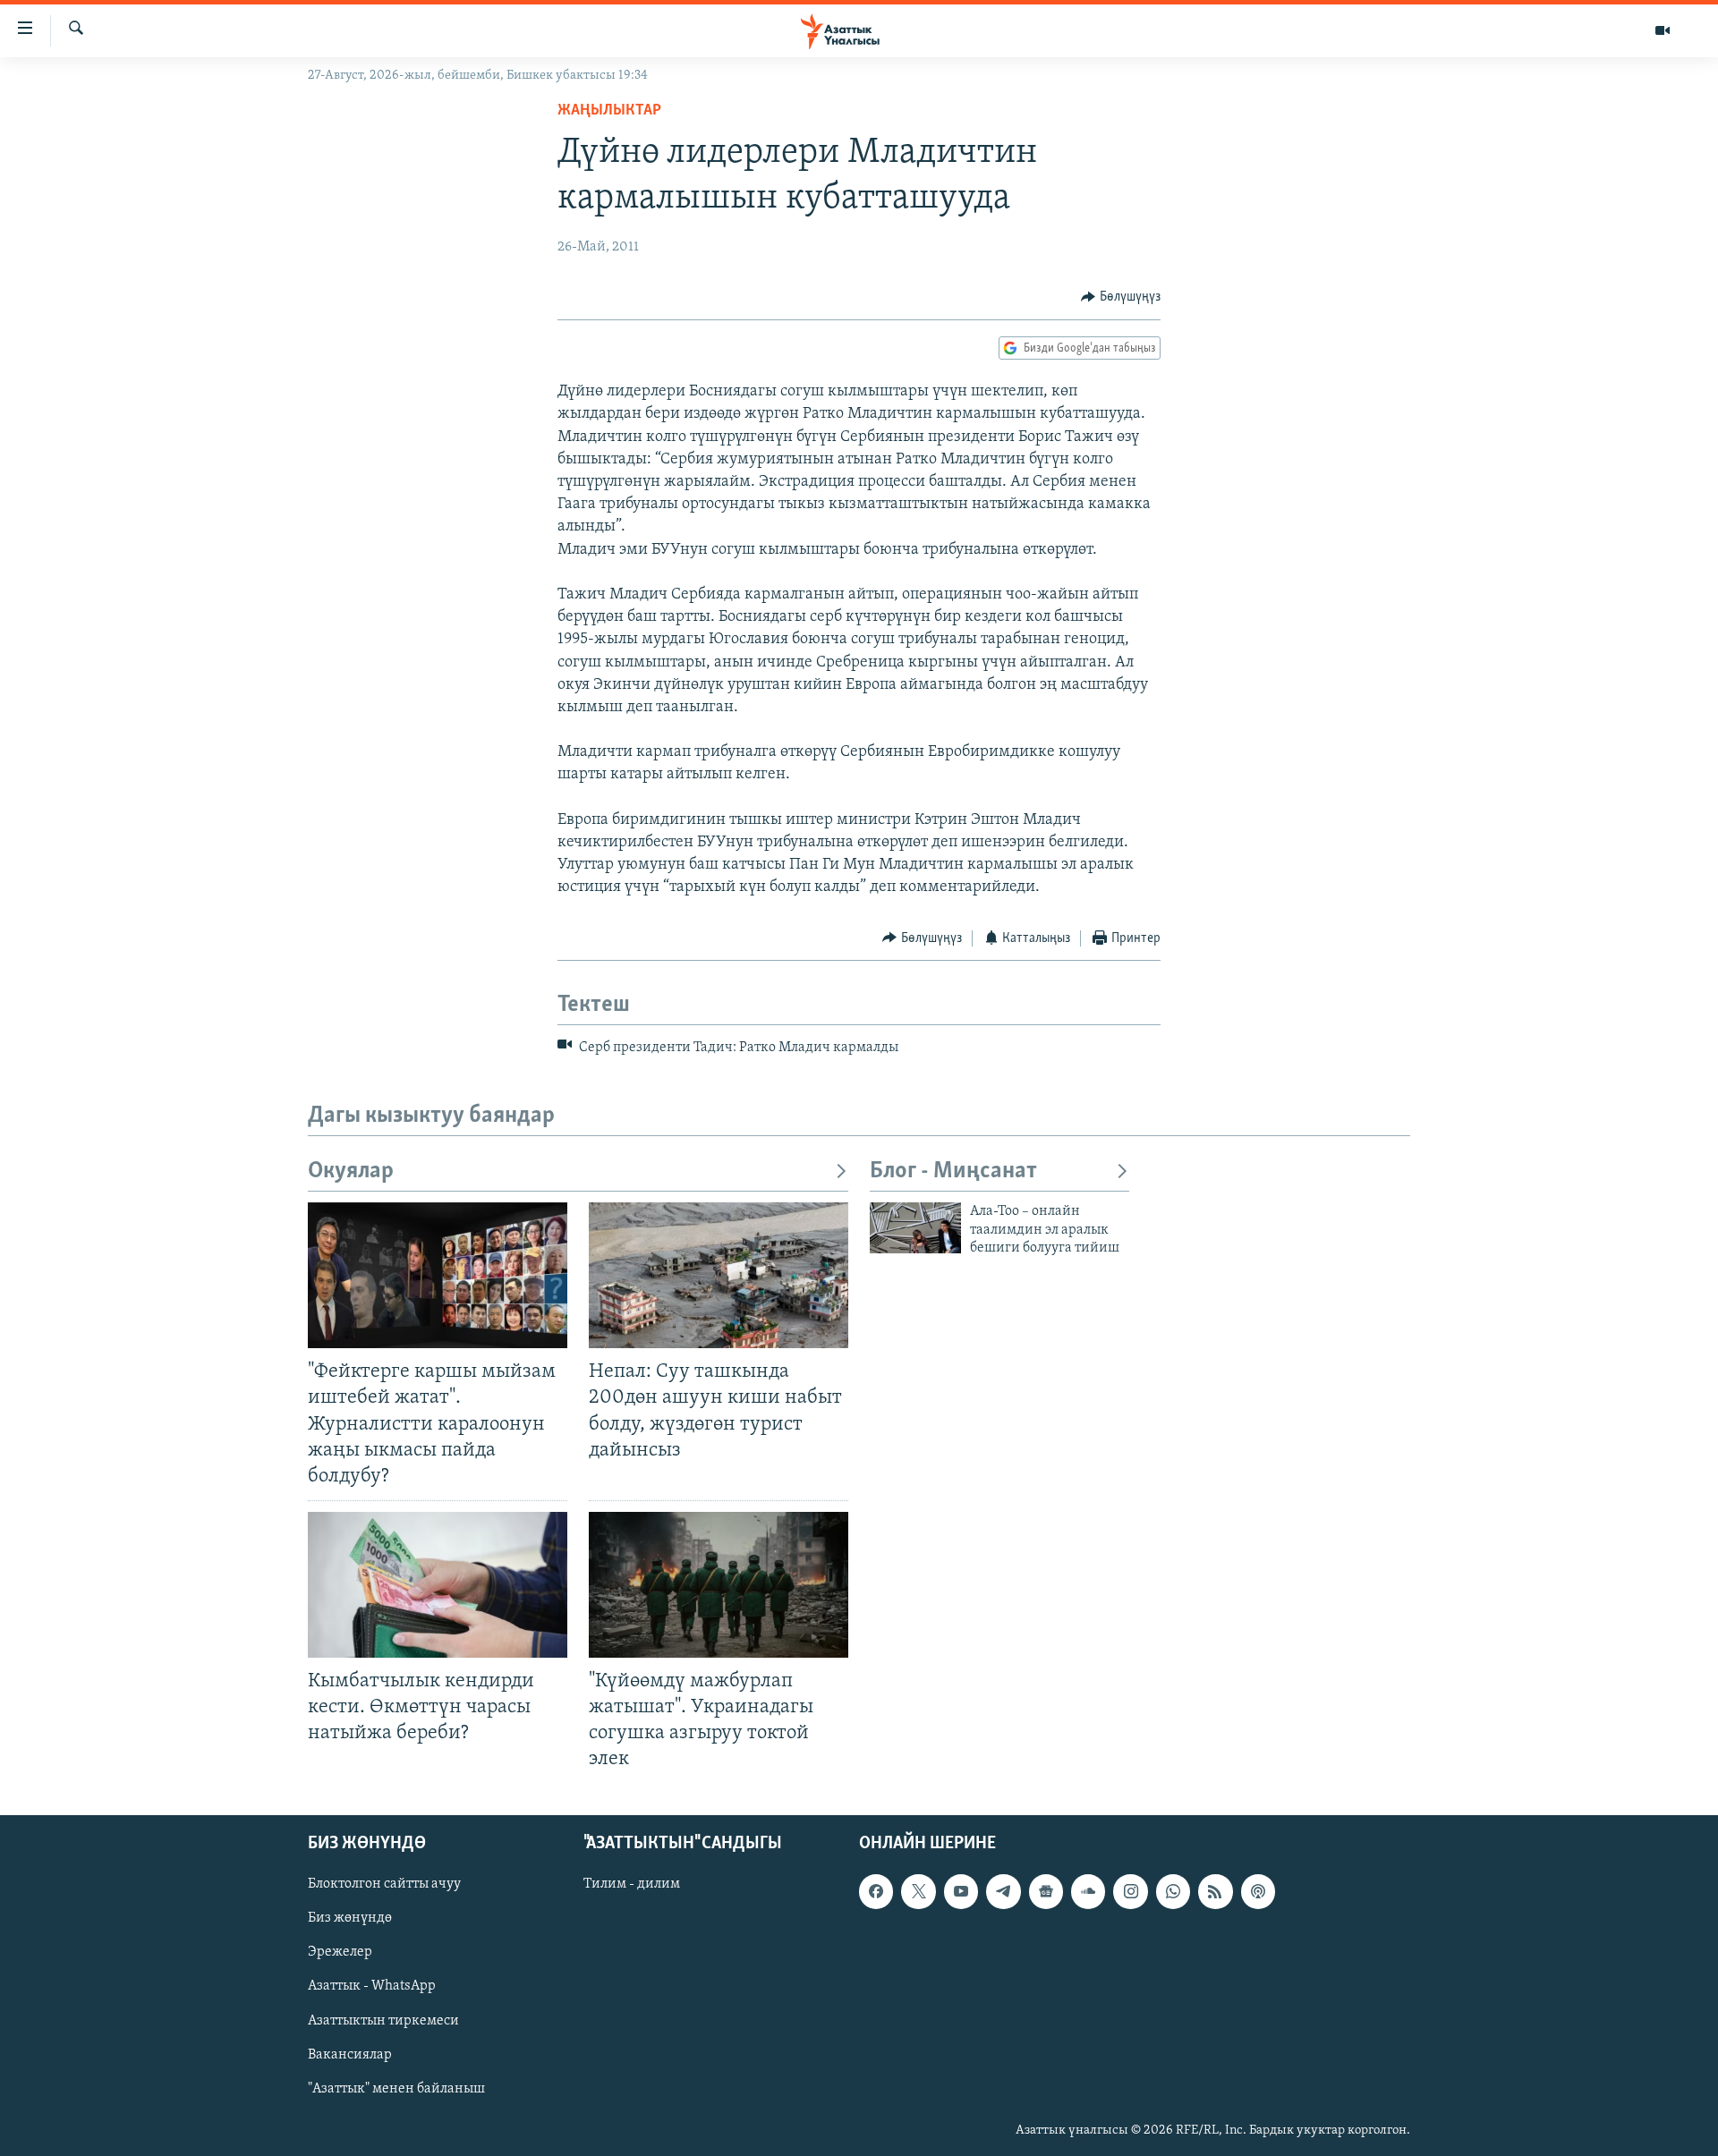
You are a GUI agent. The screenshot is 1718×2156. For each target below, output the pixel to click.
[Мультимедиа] (1663, 30)
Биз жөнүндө (350, 1918)
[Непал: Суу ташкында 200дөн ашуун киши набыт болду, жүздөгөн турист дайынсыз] (719, 1275)
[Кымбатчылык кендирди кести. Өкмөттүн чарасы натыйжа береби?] (438, 1585)
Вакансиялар (350, 2054)
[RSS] (1215, 1891)
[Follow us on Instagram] (1130, 1891)
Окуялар (351, 1171)
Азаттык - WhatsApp (372, 1986)
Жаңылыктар (609, 111)
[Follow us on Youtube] (961, 1891)
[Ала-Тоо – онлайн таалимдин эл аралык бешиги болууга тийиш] (915, 1228)
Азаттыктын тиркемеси (383, 2020)
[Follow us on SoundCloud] (1088, 1891)
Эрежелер (340, 1952)
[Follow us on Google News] (1046, 1891)
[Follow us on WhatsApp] (1173, 1891)
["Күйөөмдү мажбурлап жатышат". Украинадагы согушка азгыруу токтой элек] (719, 1585)
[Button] (1121, 297)
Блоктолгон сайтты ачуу (384, 1884)
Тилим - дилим (632, 1884)
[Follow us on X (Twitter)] (918, 1891)
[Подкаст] (1258, 1891)
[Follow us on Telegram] (1003, 1891)
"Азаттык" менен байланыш (396, 2088)
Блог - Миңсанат (953, 1171)
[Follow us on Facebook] (876, 1891)
